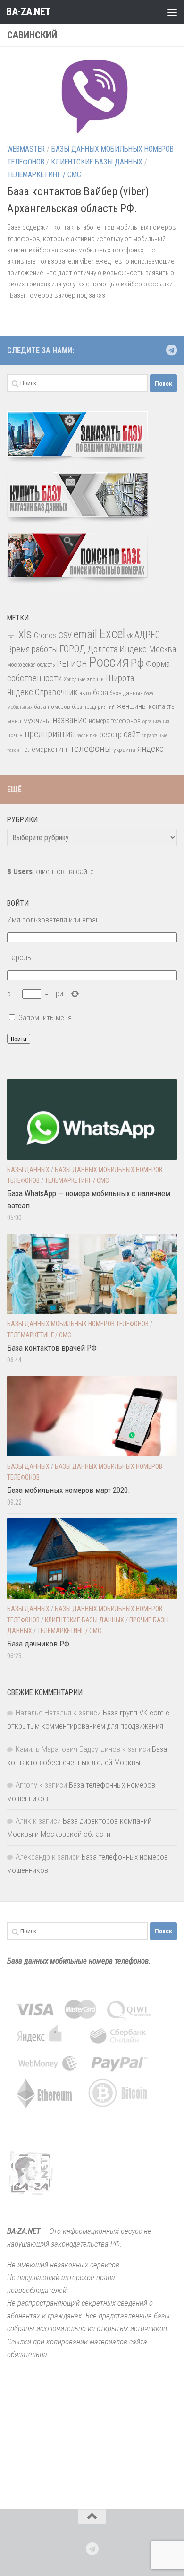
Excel (112, 634)
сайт (132, 734)
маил (14, 721)
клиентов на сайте (50, 871)
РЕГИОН (72, 664)
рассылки (87, 736)
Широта (120, 678)
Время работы (32, 649)
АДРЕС (147, 635)
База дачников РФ (38, 1644)
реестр (111, 735)
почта (15, 735)
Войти (19, 1039)
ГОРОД (72, 649)
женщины (132, 706)
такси (13, 750)
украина (124, 750)
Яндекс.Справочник (42, 692)
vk (130, 636)
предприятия (50, 734)
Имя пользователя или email (53, 920)
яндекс (151, 749)
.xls (24, 634)
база (100, 692)
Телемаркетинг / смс (44, 175)
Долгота (102, 649)
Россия (109, 662)
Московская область (31, 665)
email (85, 634)
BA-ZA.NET (29, 12)
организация (156, 721)
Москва (162, 649)
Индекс (133, 649)
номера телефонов (115, 721)
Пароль (19, 957)
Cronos (45, 635)
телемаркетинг (45, 749)
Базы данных (28, 1170)
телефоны (91, 749)
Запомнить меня (45, 1017)
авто (85, 693)
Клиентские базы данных (97, 162)
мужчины (37, 721)
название (70, 720)
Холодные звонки (84, 679)
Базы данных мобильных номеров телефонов (78, 1324)
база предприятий (93, 707)
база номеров (52, 707)
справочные (154, 736)
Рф (137, 663)
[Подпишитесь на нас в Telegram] (171, 350)
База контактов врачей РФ (52, 1348)
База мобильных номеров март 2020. (69, 1490)
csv (65, 634)
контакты (162, 706)
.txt (10, 636)
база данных (126, 693)
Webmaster (26, 149)
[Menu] (172, 12)
